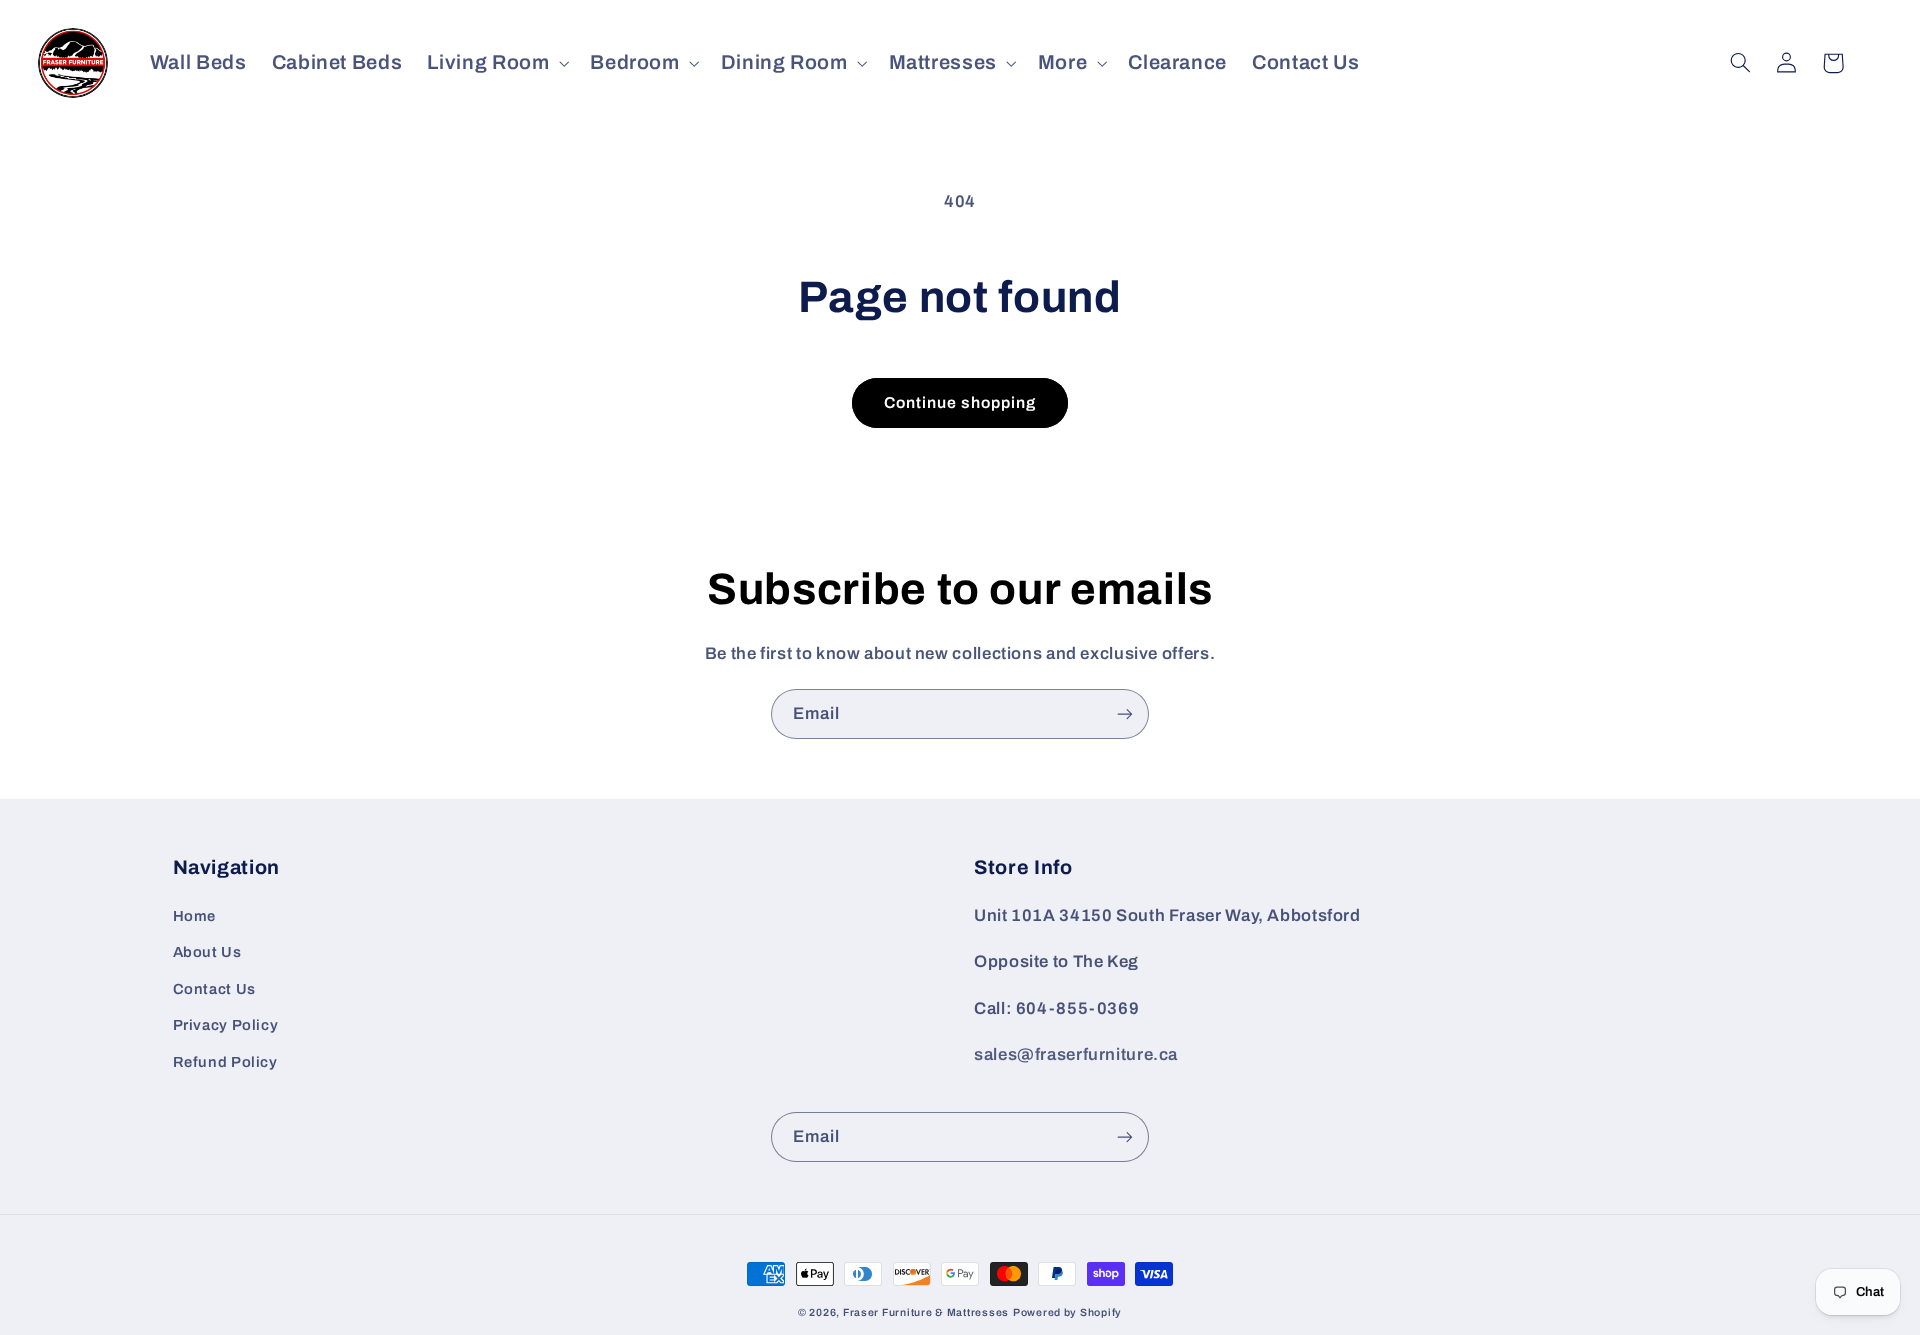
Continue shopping (960, 402)
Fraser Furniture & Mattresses (926, 1312)
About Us (207, 952)
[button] (496, 62)
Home (195, 916)
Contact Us (214, 989)
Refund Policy (225, 1062)
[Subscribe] (1125, 713)
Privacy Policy (226, 1025)
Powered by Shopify (1067, 1312)
